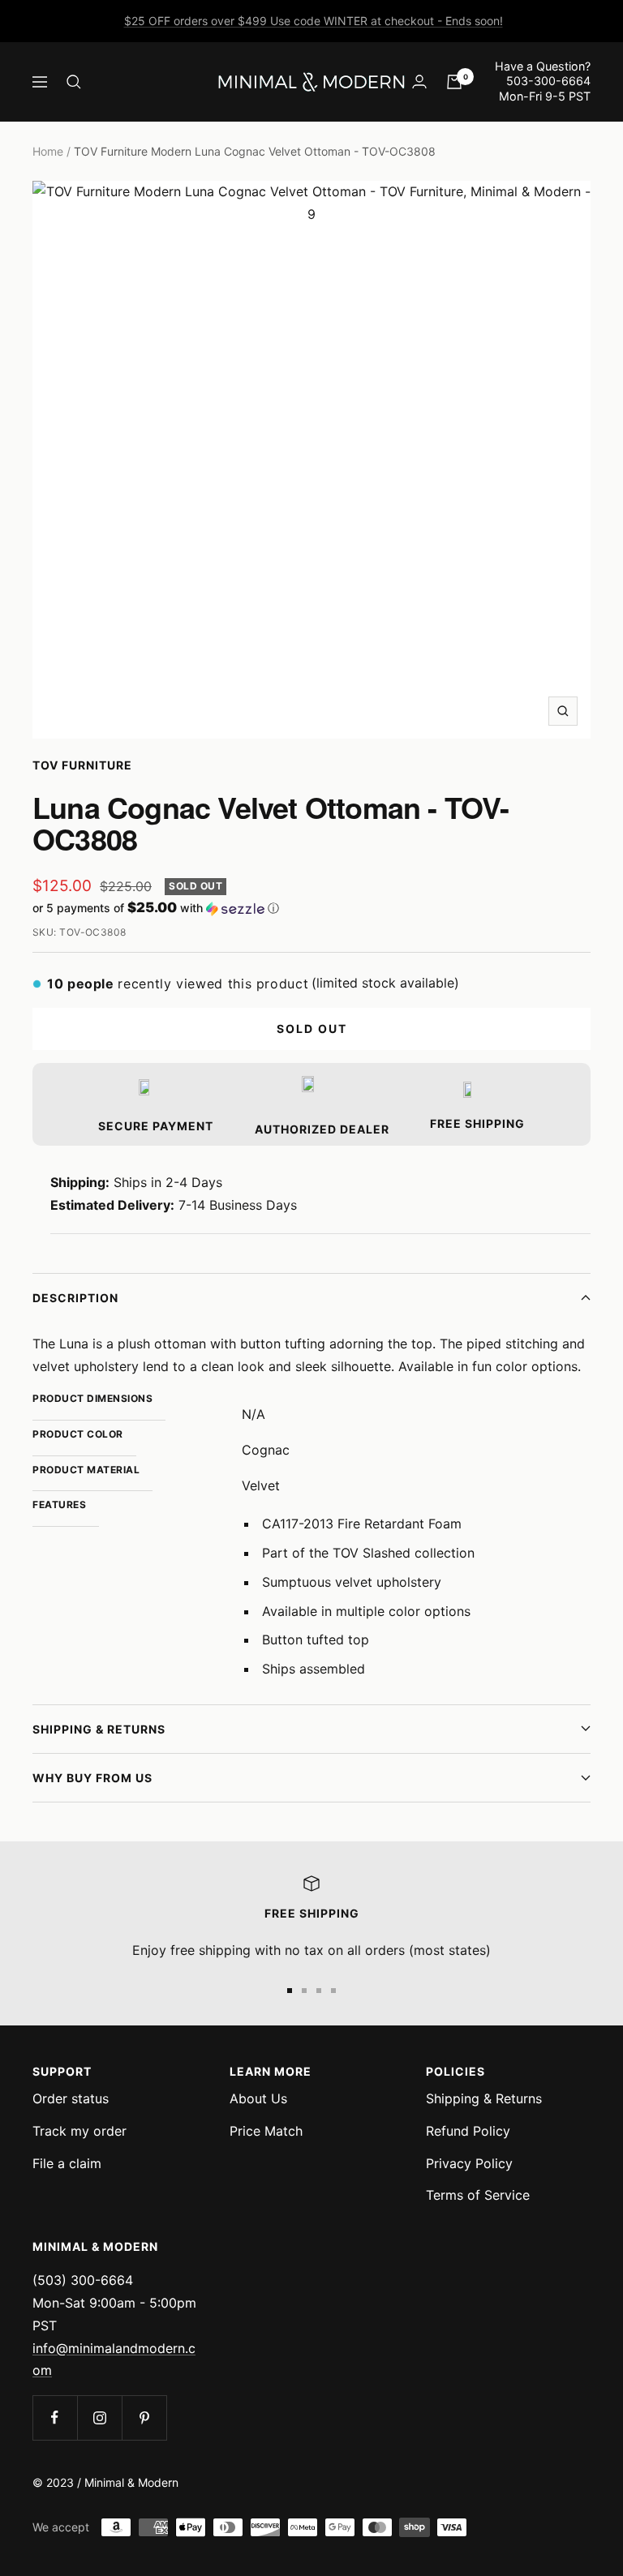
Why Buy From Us (92, 1778)
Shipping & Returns (99, 1729)
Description (75, 1298)
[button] (311, 908)
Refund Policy (468, 2131)
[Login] (419, 81)
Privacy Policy (469, 2163)
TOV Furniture (82, 765)
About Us (258, 2098)
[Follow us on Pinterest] (144, 2417)
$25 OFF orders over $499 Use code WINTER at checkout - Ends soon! (314, 21)
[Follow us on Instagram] (99, 2417)
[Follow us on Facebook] (55, 2417)
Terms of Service (478, 2195)
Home (48, 151)
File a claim (67, 2163)
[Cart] (454, 82)
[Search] (74, 82)
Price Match (266, 2131)
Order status (71, 2098)
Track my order (79, 2131)
